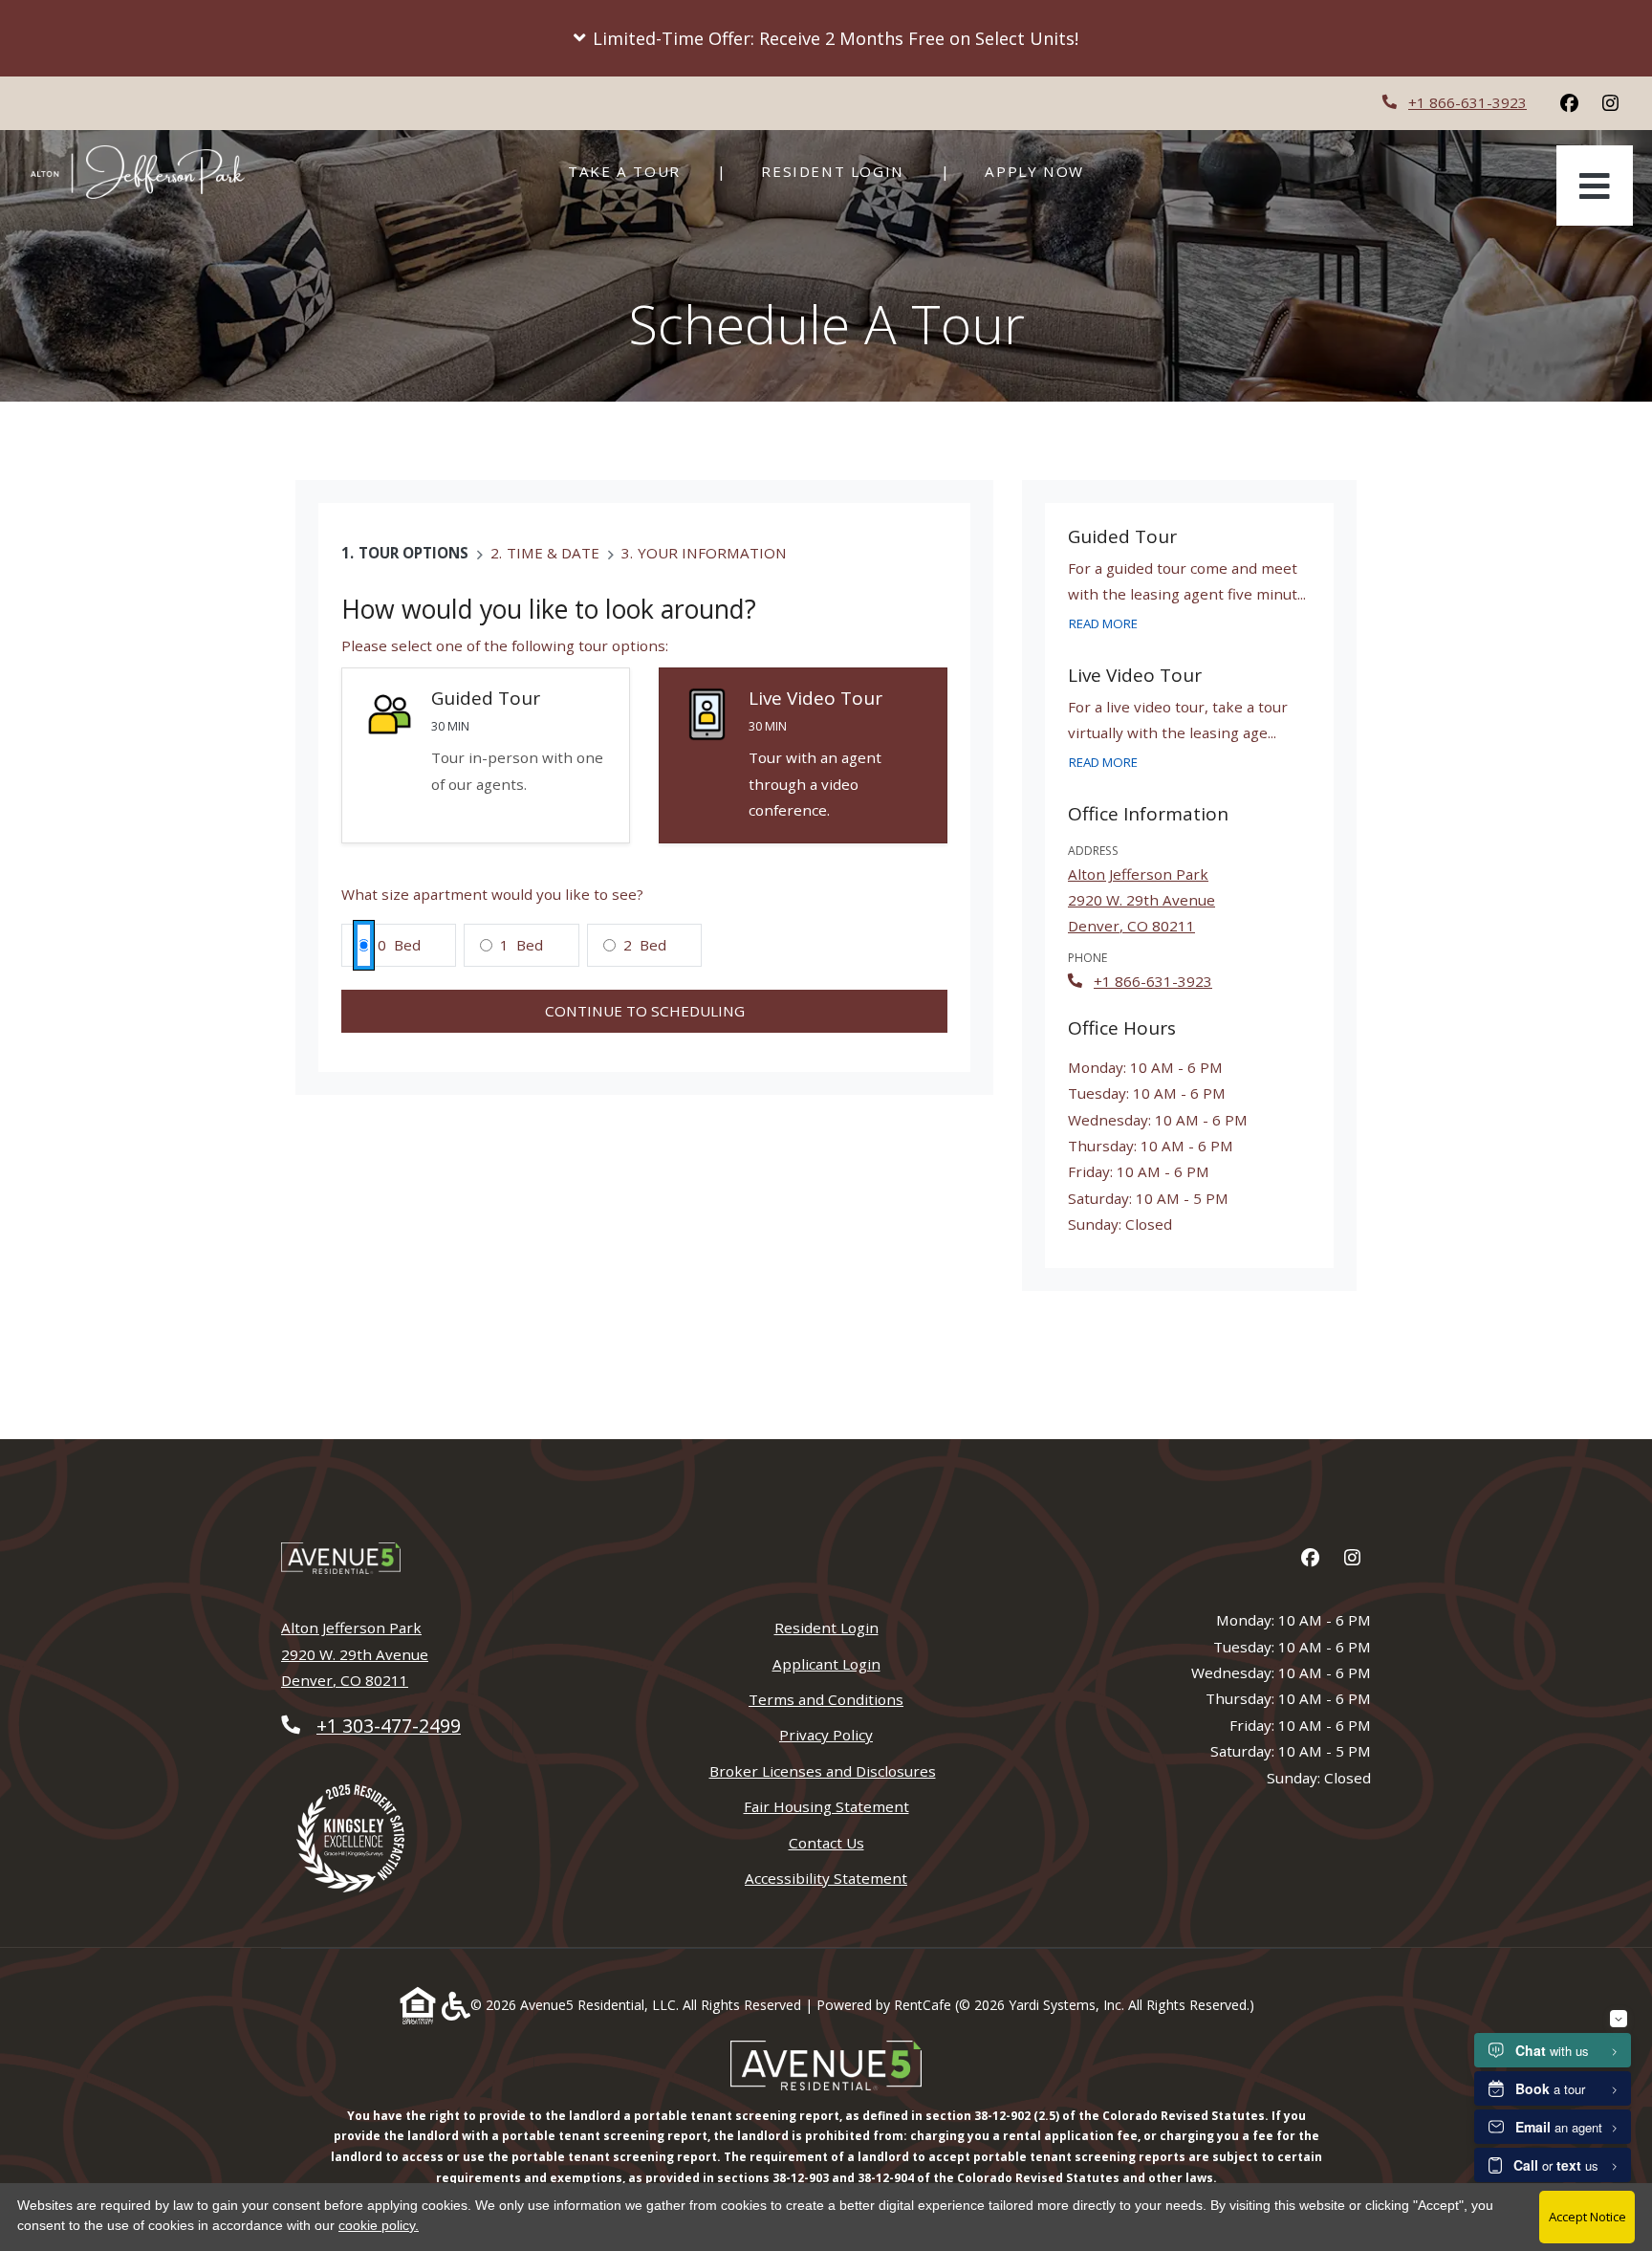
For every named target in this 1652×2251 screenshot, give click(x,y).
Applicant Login (826, 1663)
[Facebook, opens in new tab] (1569, 103)
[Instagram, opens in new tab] (1610, 103)
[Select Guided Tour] (486, 756)
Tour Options (413, 553)
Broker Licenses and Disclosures (823, 1771)
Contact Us (826, 1843)
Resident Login (843, 171)
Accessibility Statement (826, 1878)
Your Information (712, 553)
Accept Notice (1587, 2217)
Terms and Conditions (826, 1699)
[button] (826, 38)
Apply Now (1044, 171)
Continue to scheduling (645, 1011)
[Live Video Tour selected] (803, 756)
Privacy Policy (826, 1734)
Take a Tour (624, 171)
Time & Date (553, 553)
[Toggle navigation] (1595, 186)
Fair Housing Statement (826, 1806)
